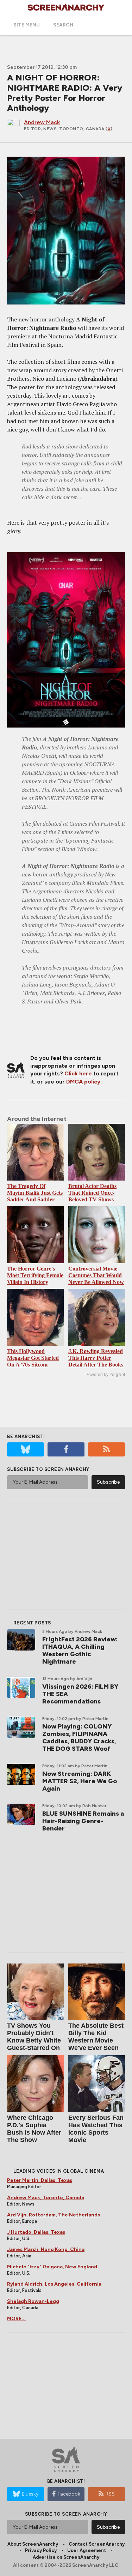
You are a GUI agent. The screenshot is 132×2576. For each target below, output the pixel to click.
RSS (110, 2494)
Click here (78, 1073)
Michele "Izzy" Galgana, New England (52, 2267)
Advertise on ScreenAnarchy (66, 2557)
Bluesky (30, 2494)
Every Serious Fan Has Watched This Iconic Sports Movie (96, 2129)
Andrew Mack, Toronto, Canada (46, 2198)
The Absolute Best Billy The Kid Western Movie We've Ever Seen (96, 2037)
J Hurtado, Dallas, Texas (36, 2232)
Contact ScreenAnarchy (97, 2544)
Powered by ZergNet (105, 1375)
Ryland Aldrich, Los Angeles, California (54, 2284)
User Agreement (87, 2550)
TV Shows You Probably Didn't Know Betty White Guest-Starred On (34, 2037)
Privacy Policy (41, 2550)
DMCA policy (83, 1082)
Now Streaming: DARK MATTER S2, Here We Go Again (80, 1781)
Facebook (69, 2494)
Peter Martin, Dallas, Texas (40, 2180)
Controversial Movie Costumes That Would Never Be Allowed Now (96, 1275)
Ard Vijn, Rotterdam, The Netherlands (54, 2215)
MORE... (16, 2319)
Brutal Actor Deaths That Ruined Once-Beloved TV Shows (92, 1193)
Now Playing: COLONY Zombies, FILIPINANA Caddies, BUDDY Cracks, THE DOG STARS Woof (79, 1738)
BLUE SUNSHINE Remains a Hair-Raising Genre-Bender (83, 1821)
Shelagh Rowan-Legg (33, 2301)
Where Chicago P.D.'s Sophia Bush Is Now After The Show (34, 2129)
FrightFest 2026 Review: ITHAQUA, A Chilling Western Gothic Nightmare (80, 1650)
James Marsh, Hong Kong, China (46, 2249)
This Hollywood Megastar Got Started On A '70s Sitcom (33, 1358)
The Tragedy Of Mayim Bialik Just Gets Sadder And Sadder (35, 1193)
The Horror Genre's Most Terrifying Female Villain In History (35, 1275)
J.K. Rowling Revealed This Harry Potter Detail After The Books (96, 1358)
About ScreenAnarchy (33, 2544)
